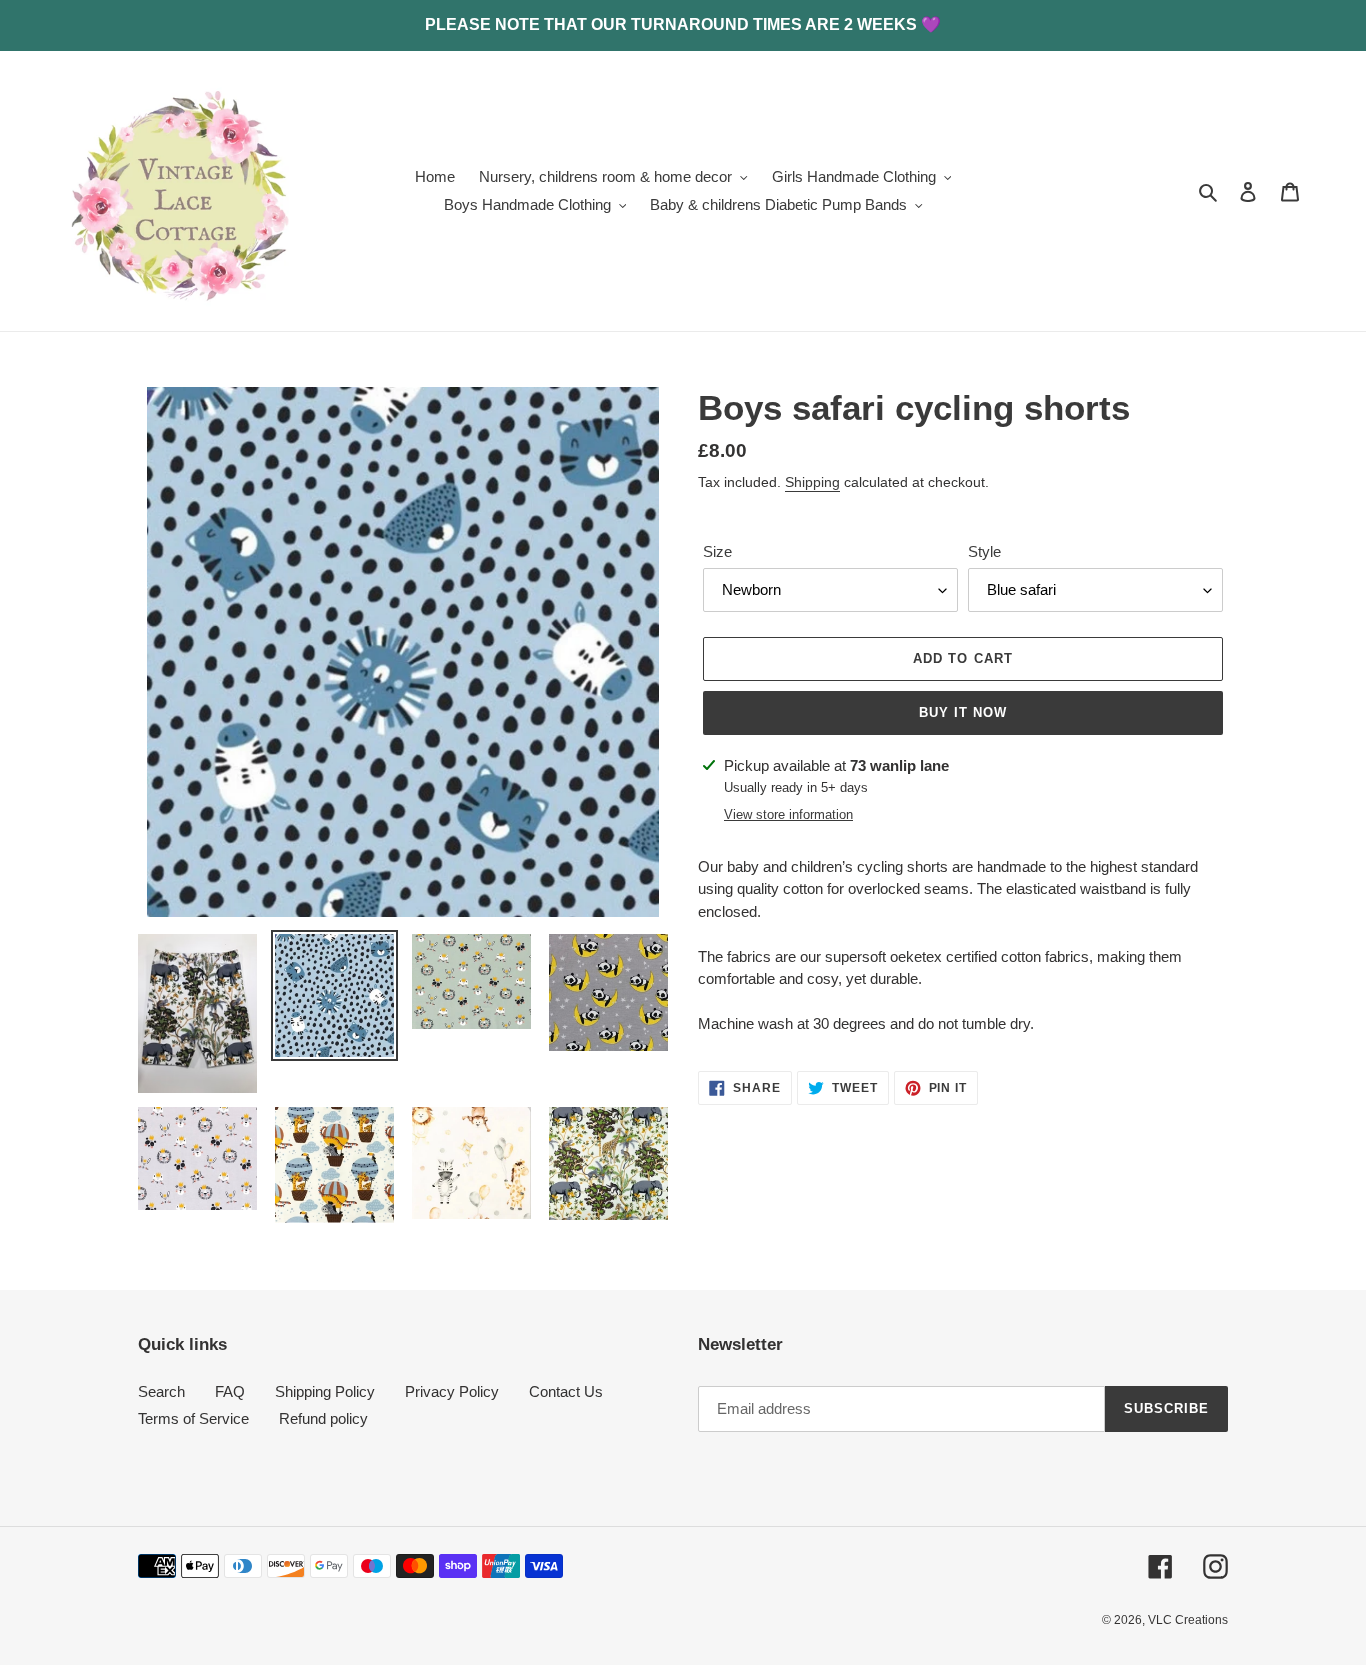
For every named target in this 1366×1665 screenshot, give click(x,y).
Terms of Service (193, 1418)
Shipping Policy (325, 1391)
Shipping (812, 482)
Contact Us (566, 1391)
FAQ (230, 1391)
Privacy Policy (452, 1391)
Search (161, 1391)
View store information (788, 814)
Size (717, 551)
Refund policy (323, 1418)
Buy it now (963, 712)
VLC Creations (1188, 1620)
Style (984, 551)
